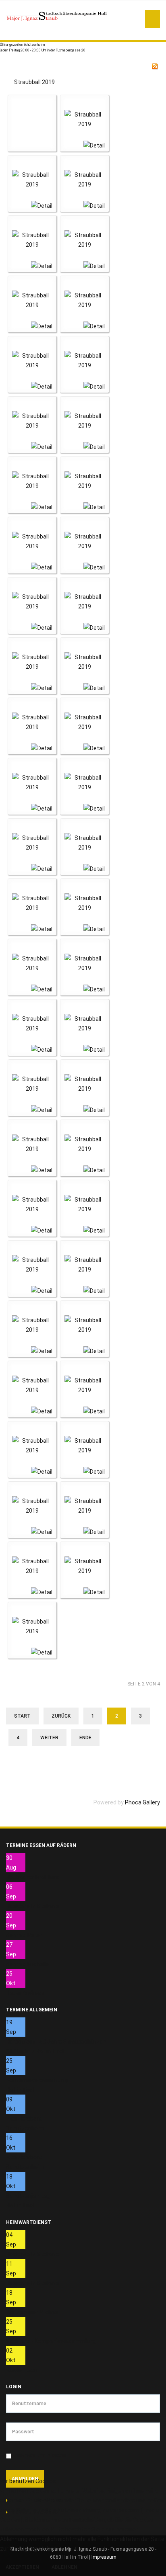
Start (22, 1716)
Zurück (61, 1716)
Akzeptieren (22, 2567)
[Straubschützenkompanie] (56, 16)
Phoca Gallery (142, 1802)
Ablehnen (64, 2567)
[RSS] (155, 66)
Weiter (49, 1738)
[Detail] (94, 145)
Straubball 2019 (34, 82)
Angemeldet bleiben (40, 2456)
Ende (85, 1738)
